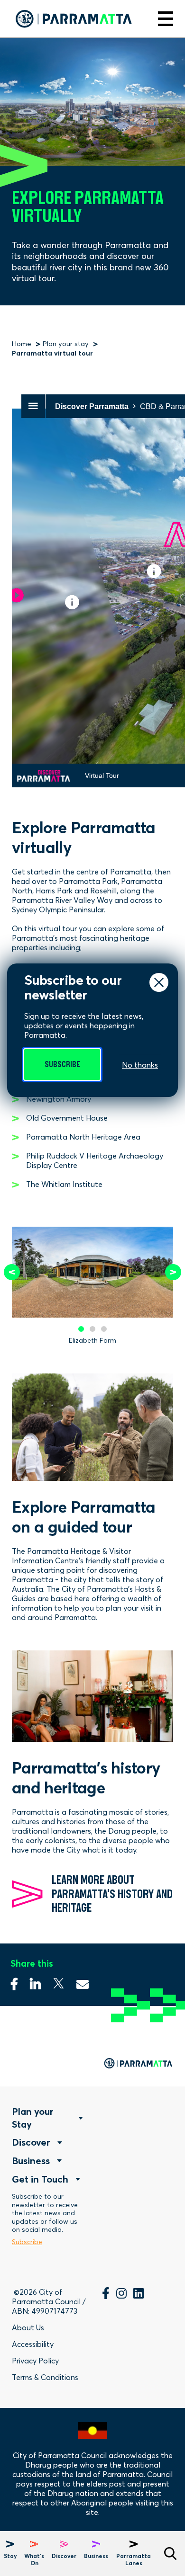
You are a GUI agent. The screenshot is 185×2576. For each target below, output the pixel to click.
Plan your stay (66, 344)
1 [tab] (81, 1329)
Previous (12, 1272)
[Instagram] (121, 2295)
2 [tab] (92, 1329)
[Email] (83, 1981)
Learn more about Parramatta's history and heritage (112, 1894)
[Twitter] (59, 1981)
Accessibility (33, 2344)
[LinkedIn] (139, 2295)
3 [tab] (104, 1329)
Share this (32, 1963)
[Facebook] (14, 1981)
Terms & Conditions (45, 2377)
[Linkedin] (35, 1981)
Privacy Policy (35, 2361)
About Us (28, 2327)
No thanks (140, 1065)
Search (170, 2554)
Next (173, 1272)
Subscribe (62, 1065)
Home (22, 344)
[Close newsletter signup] (159, 982)
